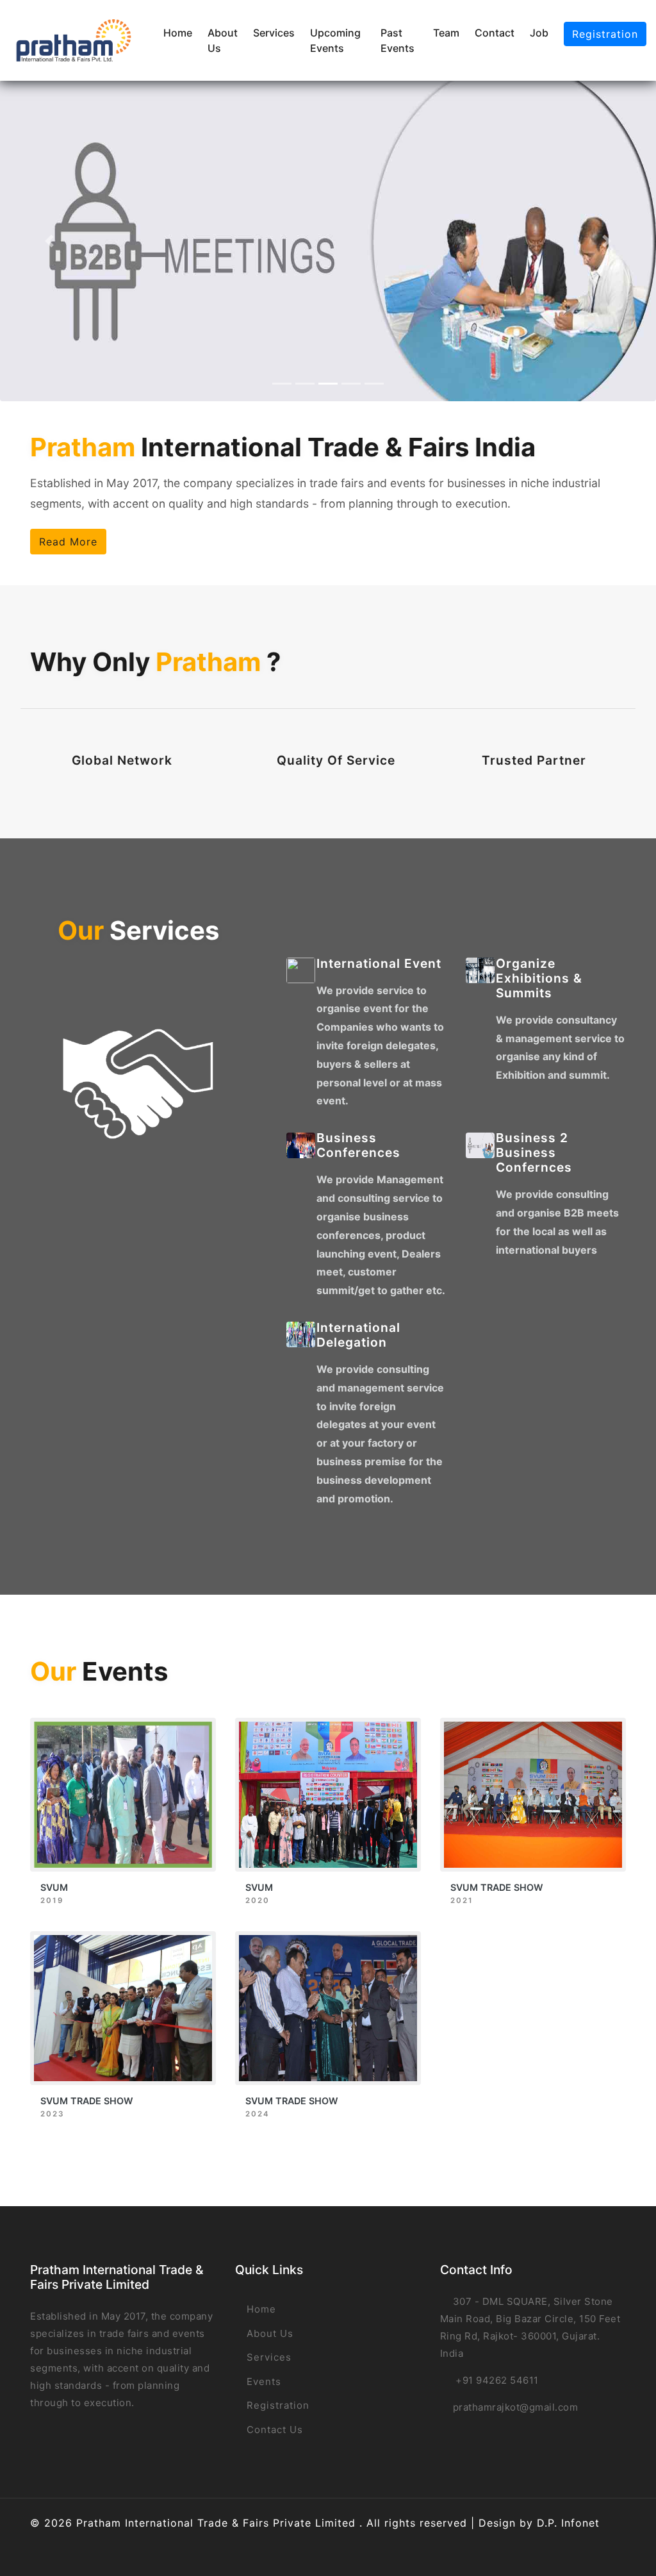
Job (539, 33)
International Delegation (358, 1335)
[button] (49, 241)
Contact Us (273, 2430)
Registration (605, 34)
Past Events (398, 40)
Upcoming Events (335, 40)
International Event (379, 963)
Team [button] (446, 33)
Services (274, 33)
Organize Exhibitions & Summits (539, 978)
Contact (495, 33)
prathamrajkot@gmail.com (516, 2407)
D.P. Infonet (568, 2523)
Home (178, 33)
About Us (223, 40)
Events (262, 2381)
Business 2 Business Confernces (534, 1152)
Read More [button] (68, 542)
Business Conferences (358, 1145)
